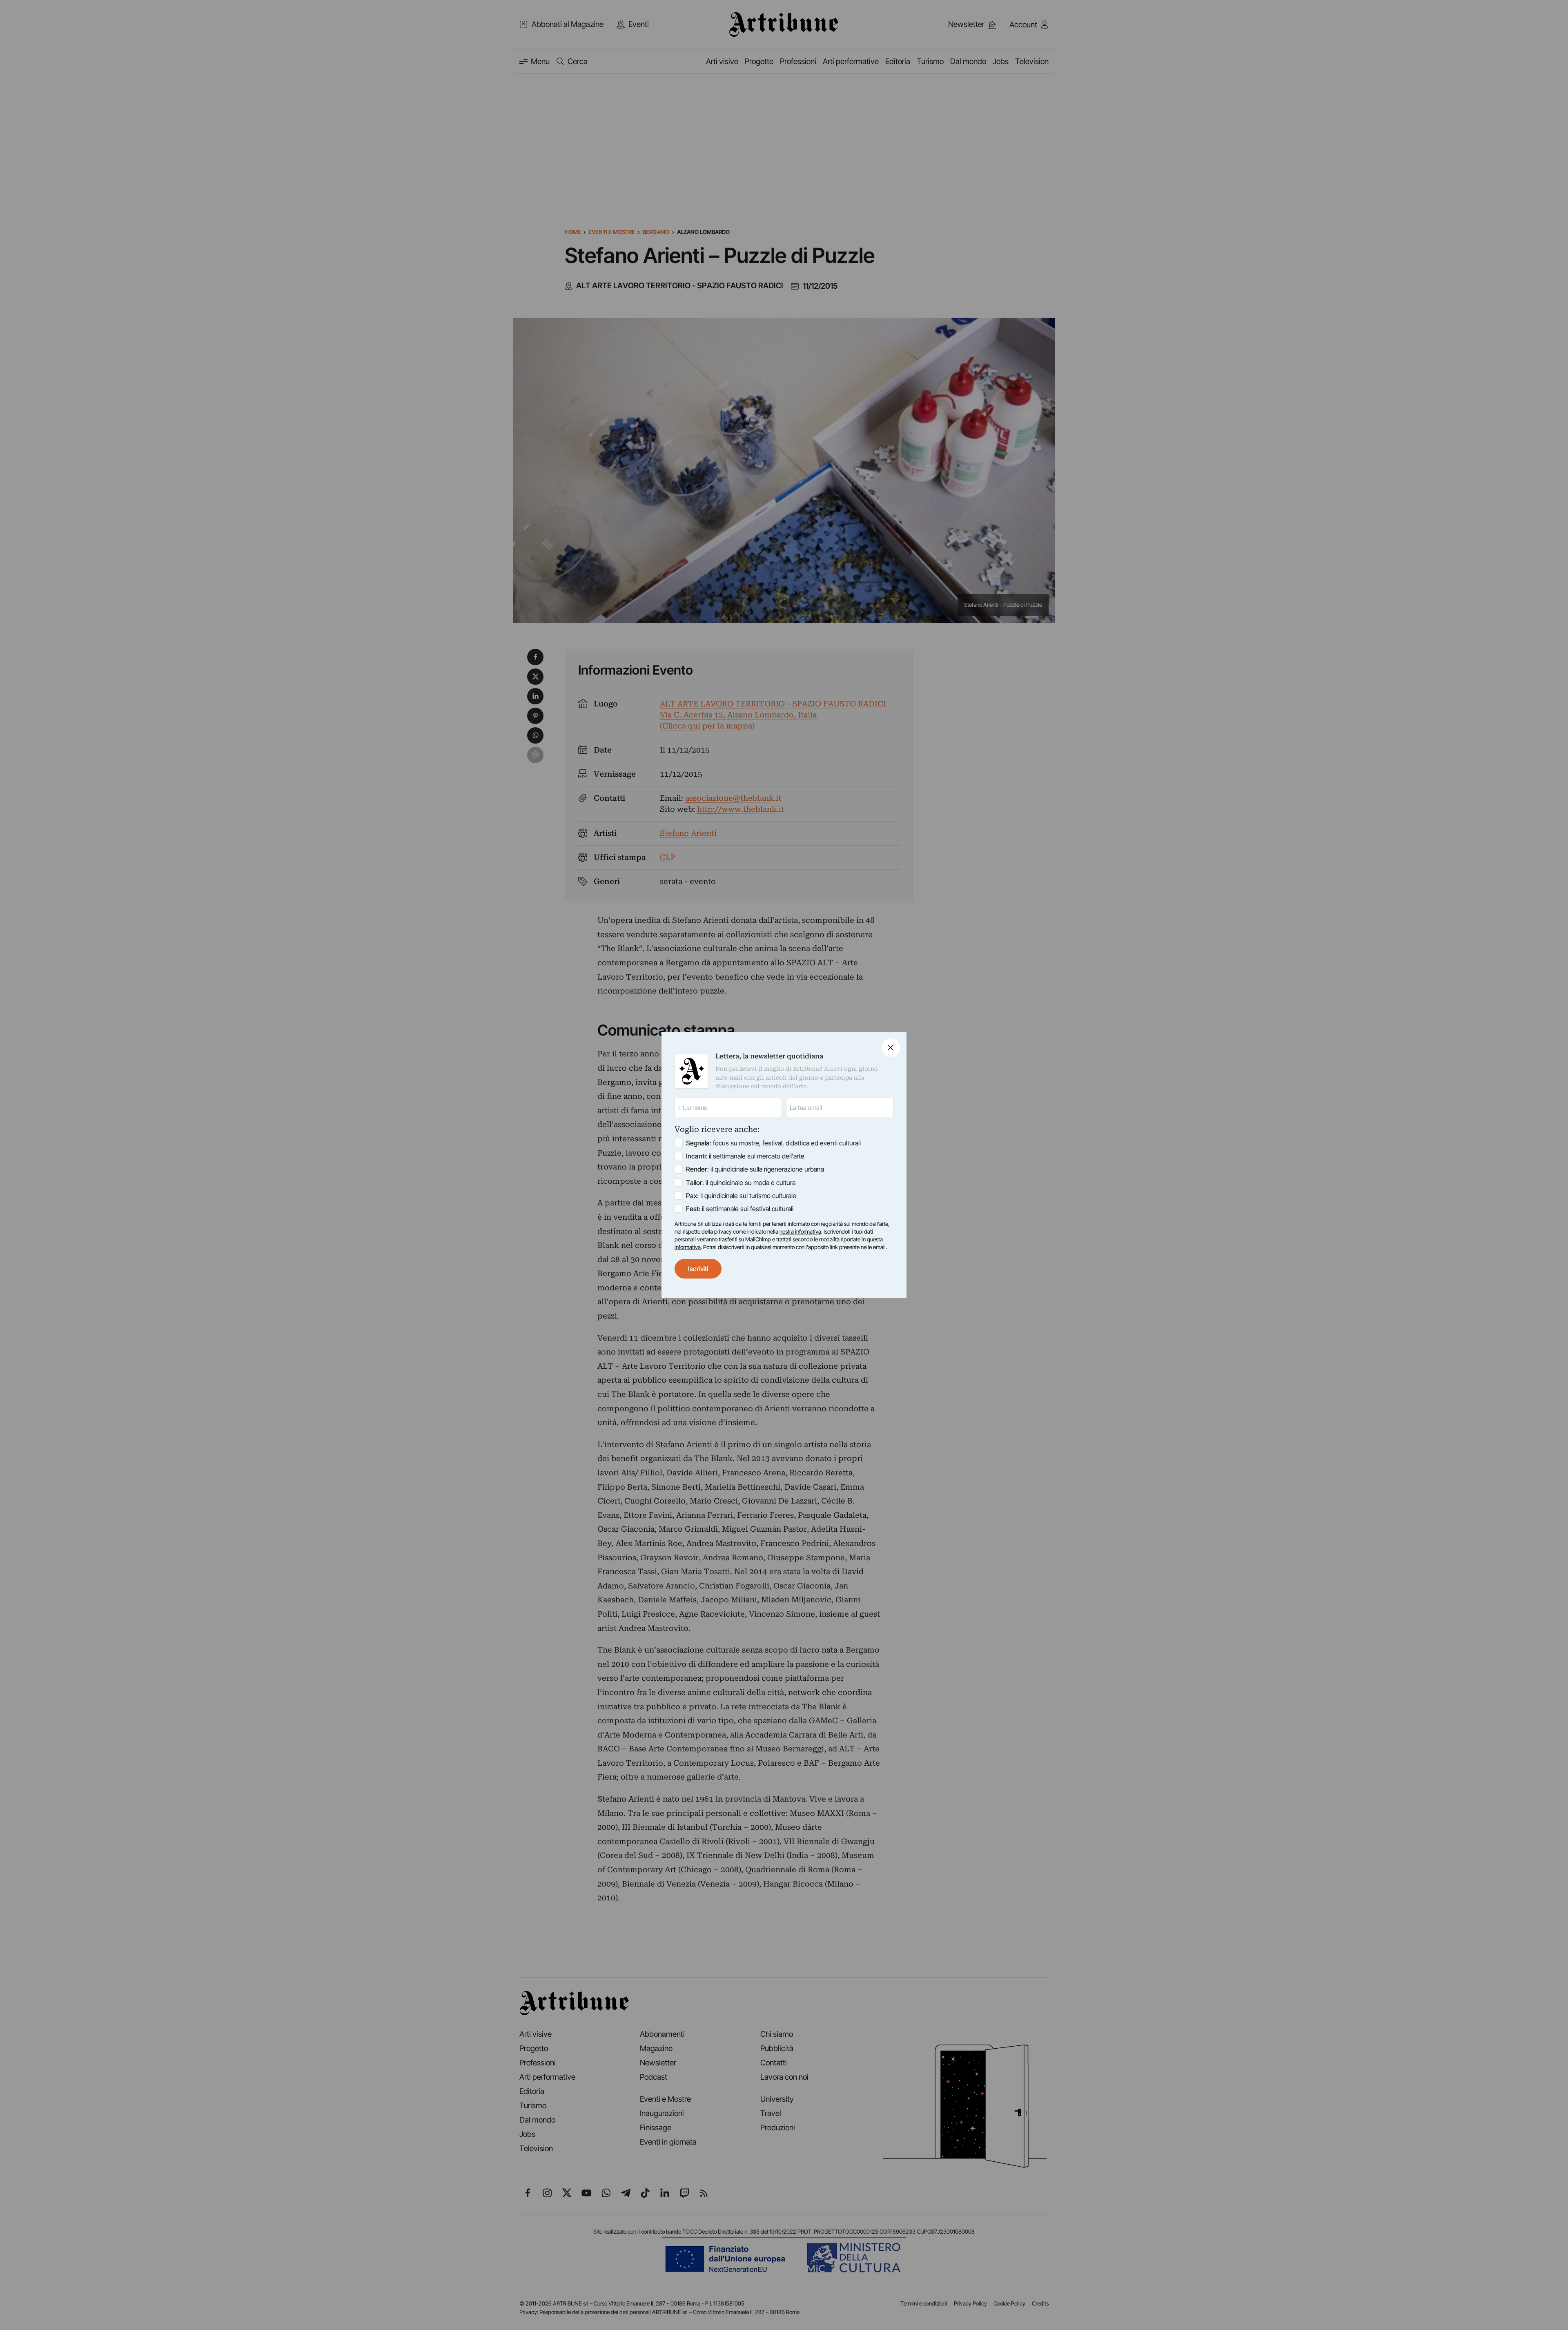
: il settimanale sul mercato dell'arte (745, 1156)
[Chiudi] (891, 1048)
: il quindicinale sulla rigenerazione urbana (755, 1169)
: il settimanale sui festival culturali (740, 1209)
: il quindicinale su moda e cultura (741, 1183)
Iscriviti (698, 1269)
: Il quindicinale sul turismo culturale (741, 1196)
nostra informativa (800, 1232)
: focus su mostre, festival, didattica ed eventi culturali (773, 1143)
